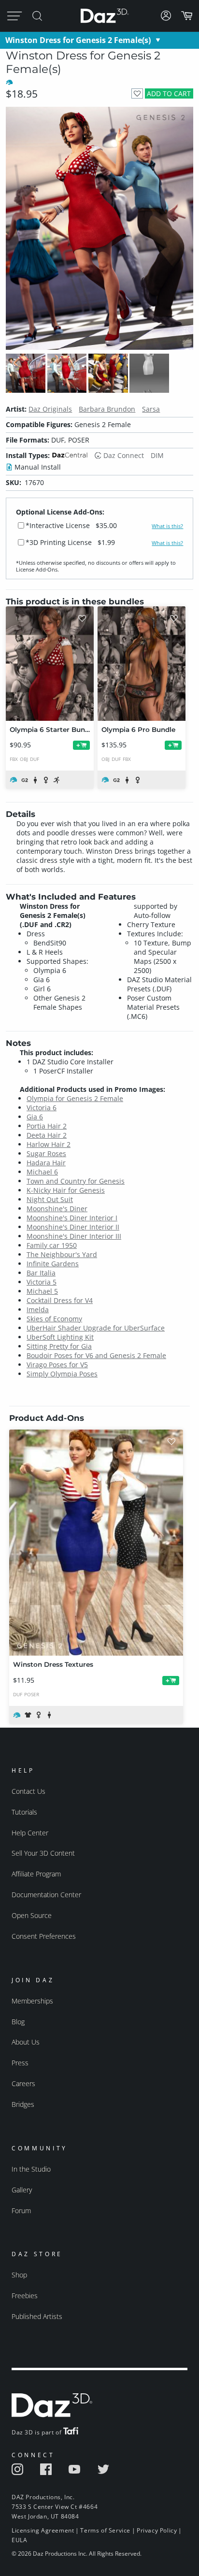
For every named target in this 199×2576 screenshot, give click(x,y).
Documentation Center (46, 1895)
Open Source (32, 1915)
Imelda (38, 1309)
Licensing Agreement (43, 2530)
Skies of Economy (54, 1319)
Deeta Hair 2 (47, 1135)
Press (20, 2063)
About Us (26, 2042)
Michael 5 (42, 1291)
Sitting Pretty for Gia (59, 1346)
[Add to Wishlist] (137, 93)
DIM (157, 455)
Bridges (23, 2104)
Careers (23, 2083)
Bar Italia (41, 1273)
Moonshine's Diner (57, 1209)
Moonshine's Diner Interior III (74, 1236)
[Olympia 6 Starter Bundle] (50, 664)
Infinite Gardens (53, 1264)
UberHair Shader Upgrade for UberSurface (96, 1328)
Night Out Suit (50, 1199)
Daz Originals (50, 409)
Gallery (22, 2190)
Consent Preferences (44, 1936)
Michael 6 (42, 1172)
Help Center (30, 1833)
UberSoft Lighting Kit (60, 1337)
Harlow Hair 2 (49, 1144)
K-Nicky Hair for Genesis (66, 1190)
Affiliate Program (36, 1874)
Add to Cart (169, 93)
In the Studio (31, 2169)
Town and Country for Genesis (76, 1181)
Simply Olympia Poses (62, 1374)
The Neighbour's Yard (62, 1254)
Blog (18, 2022)
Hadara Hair (46, 1163)
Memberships (32, 2001)
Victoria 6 (42, 1108)
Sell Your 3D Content (43, 1853)
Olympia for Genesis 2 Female (75, 1098)
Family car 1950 (52, 1245)
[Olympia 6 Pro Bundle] (142, 664)
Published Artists (37, 2316)
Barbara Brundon (107, 409)
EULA (19, 2540)
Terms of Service (105, 2530)
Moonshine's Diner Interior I (72, 1218)
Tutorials (24, 1812)
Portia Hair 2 (47, 1126)
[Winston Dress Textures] (96, 1543)
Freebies (25, 2296)
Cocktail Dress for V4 (60, 1300)
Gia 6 (35, 1117)
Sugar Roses (46, 1153)
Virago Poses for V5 (57, 1365)
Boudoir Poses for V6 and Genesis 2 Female (96, 1355)
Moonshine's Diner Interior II (73, 1227)
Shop (19, 2275)
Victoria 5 (42, 1282)
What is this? (167, 526)
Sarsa (151, 409)
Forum (21, 2211)
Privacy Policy (157, 2530)
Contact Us (28, 1791)
